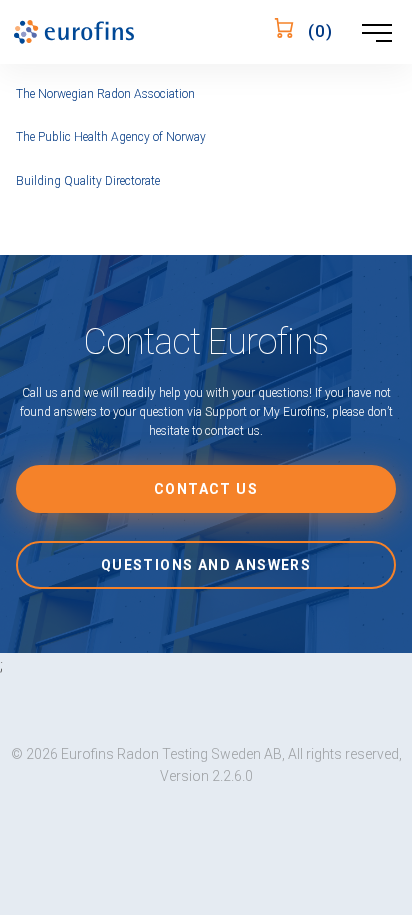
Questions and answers (206, 565)
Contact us (206, 489)
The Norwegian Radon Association (105, 94)
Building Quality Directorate (88, 181)
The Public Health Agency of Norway (111, 137)
